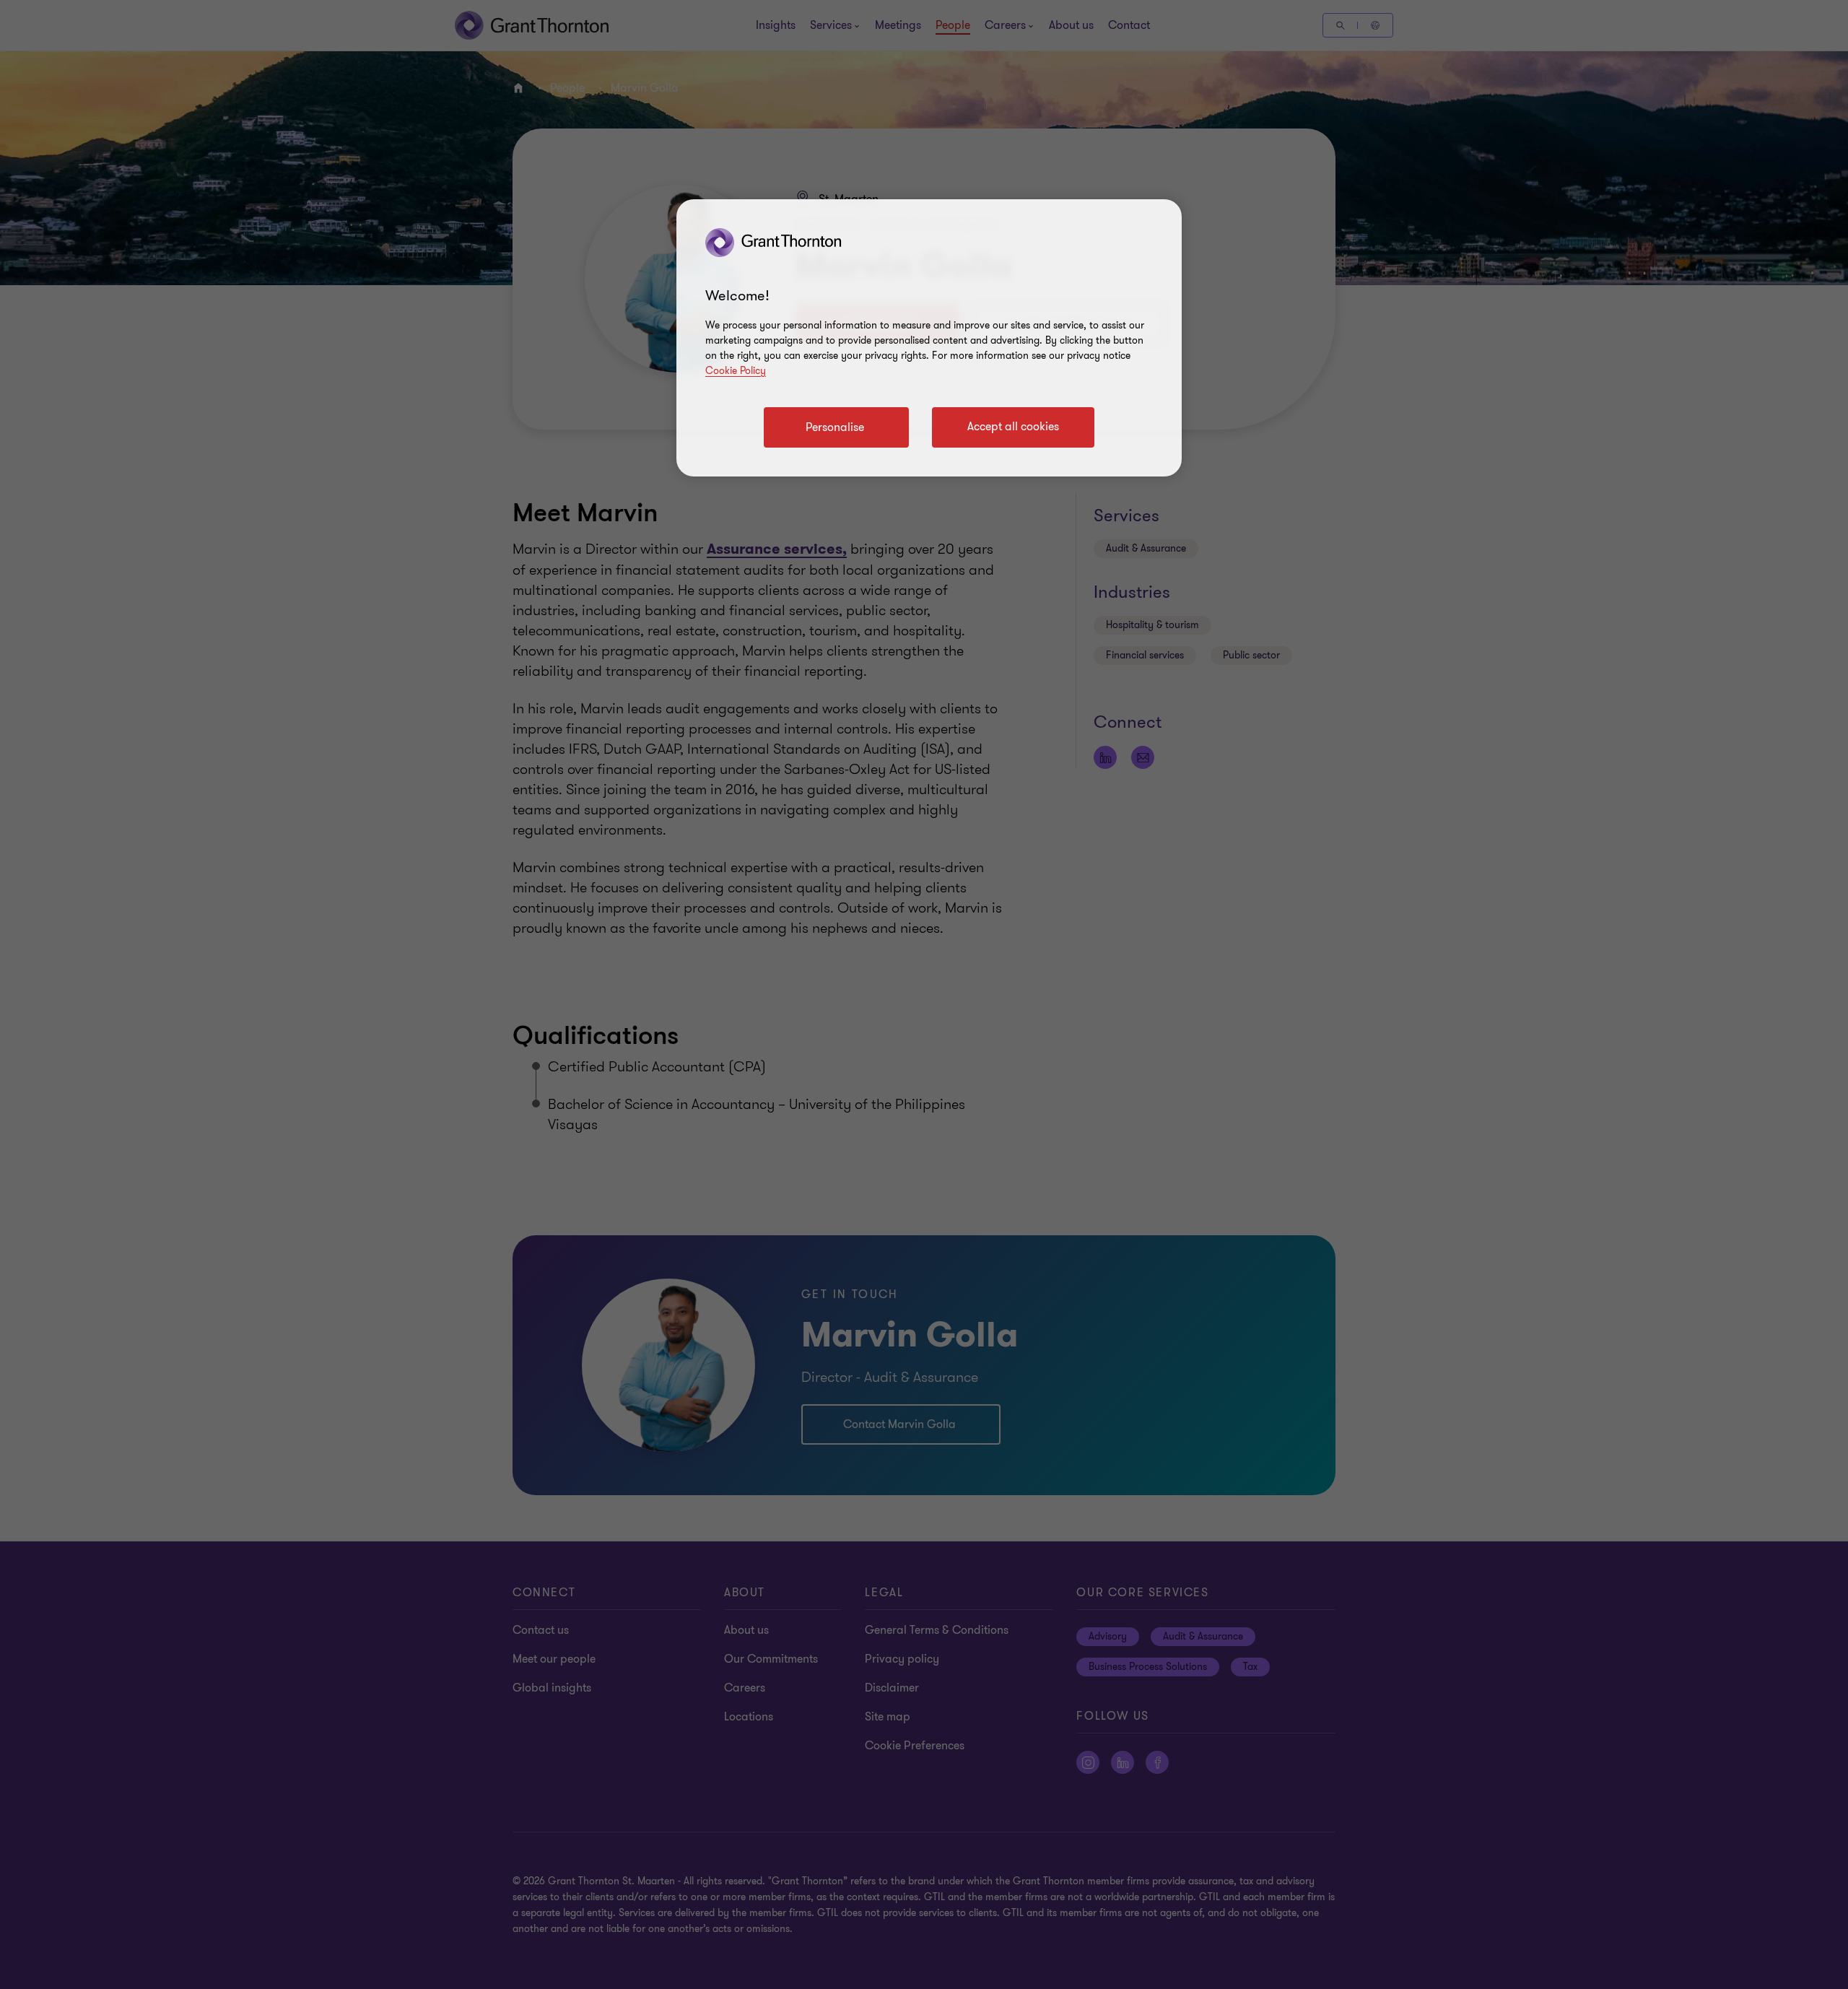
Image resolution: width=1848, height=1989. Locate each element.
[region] (929, 338)
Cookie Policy (736, 371)
